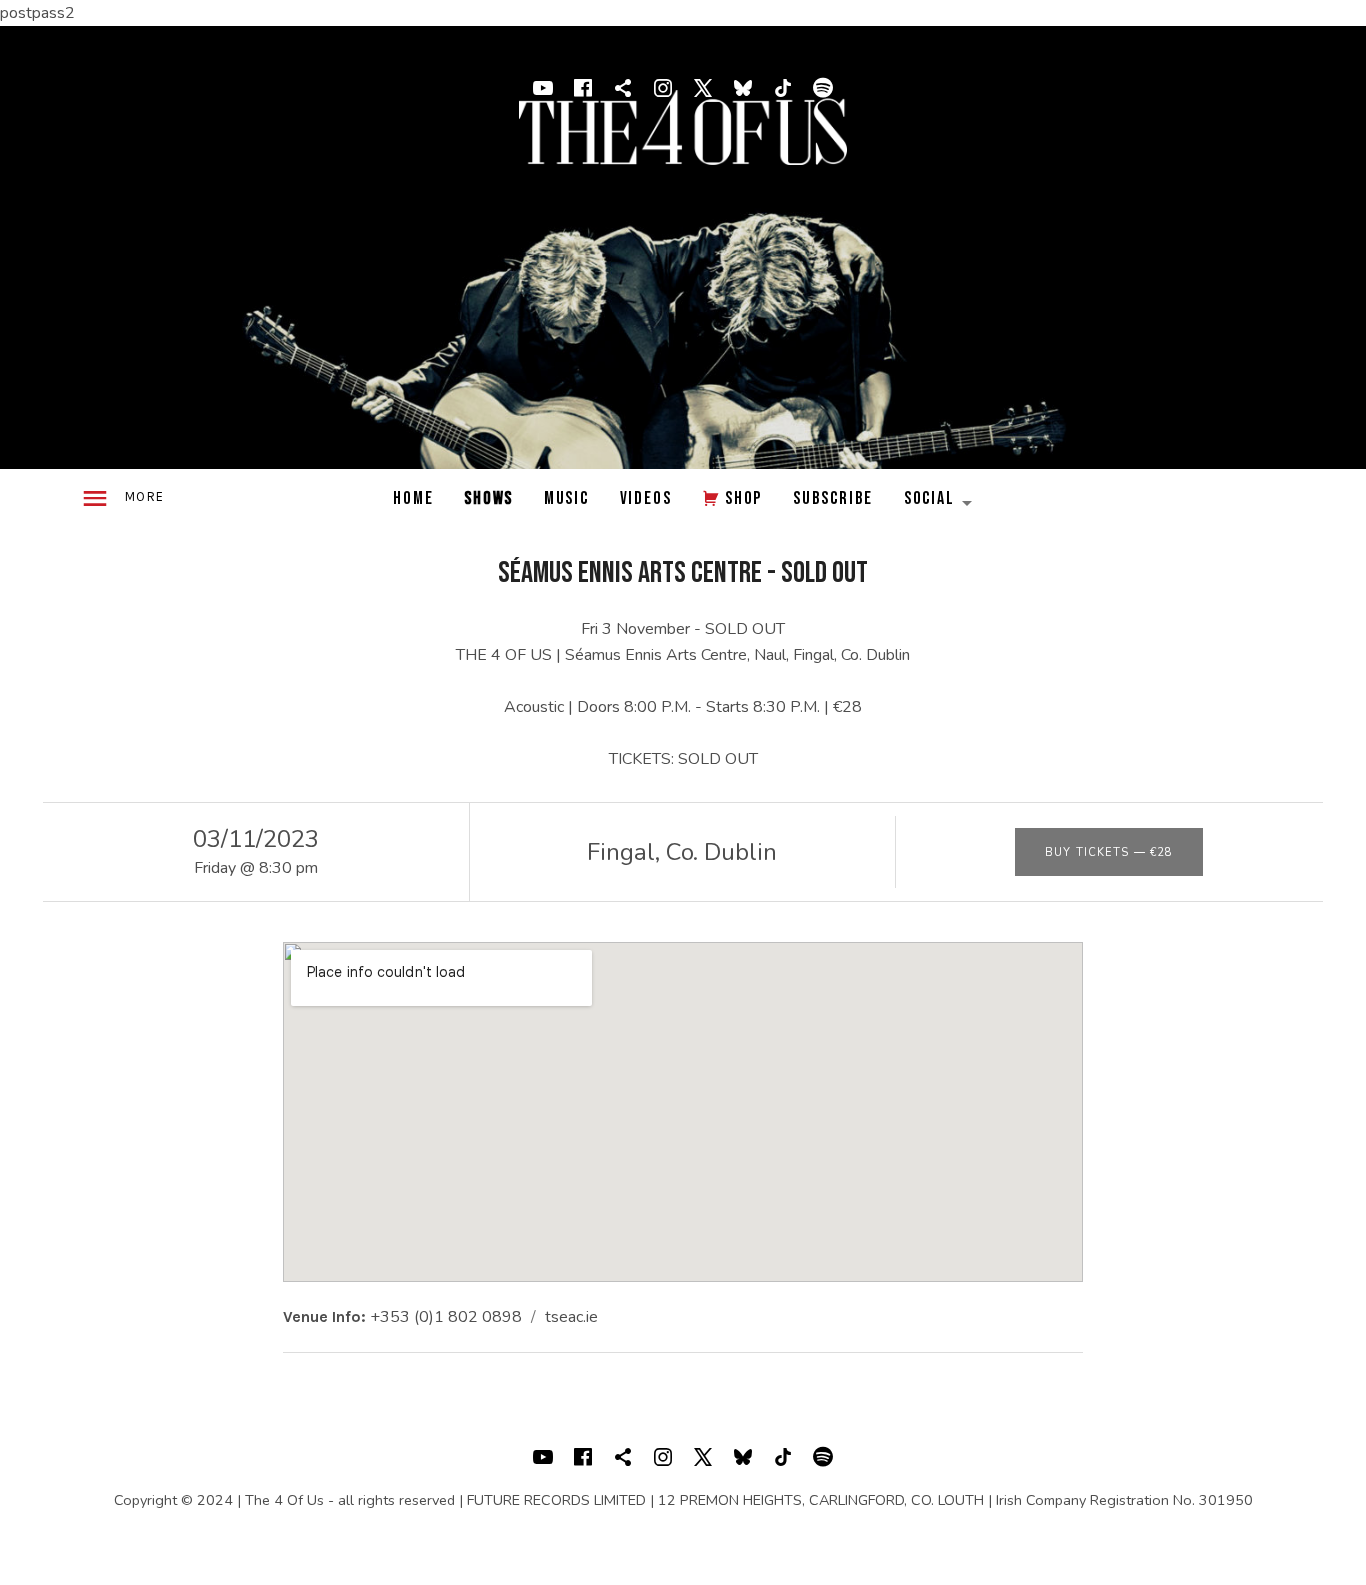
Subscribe (833, 498)
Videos (646, 498)
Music (566, 498)
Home (413, 498)
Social (945, 504)
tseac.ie (571, 1317)
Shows (488, 498)
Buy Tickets (1109, 852)
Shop (743, 498)
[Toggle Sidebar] (122, 500)
